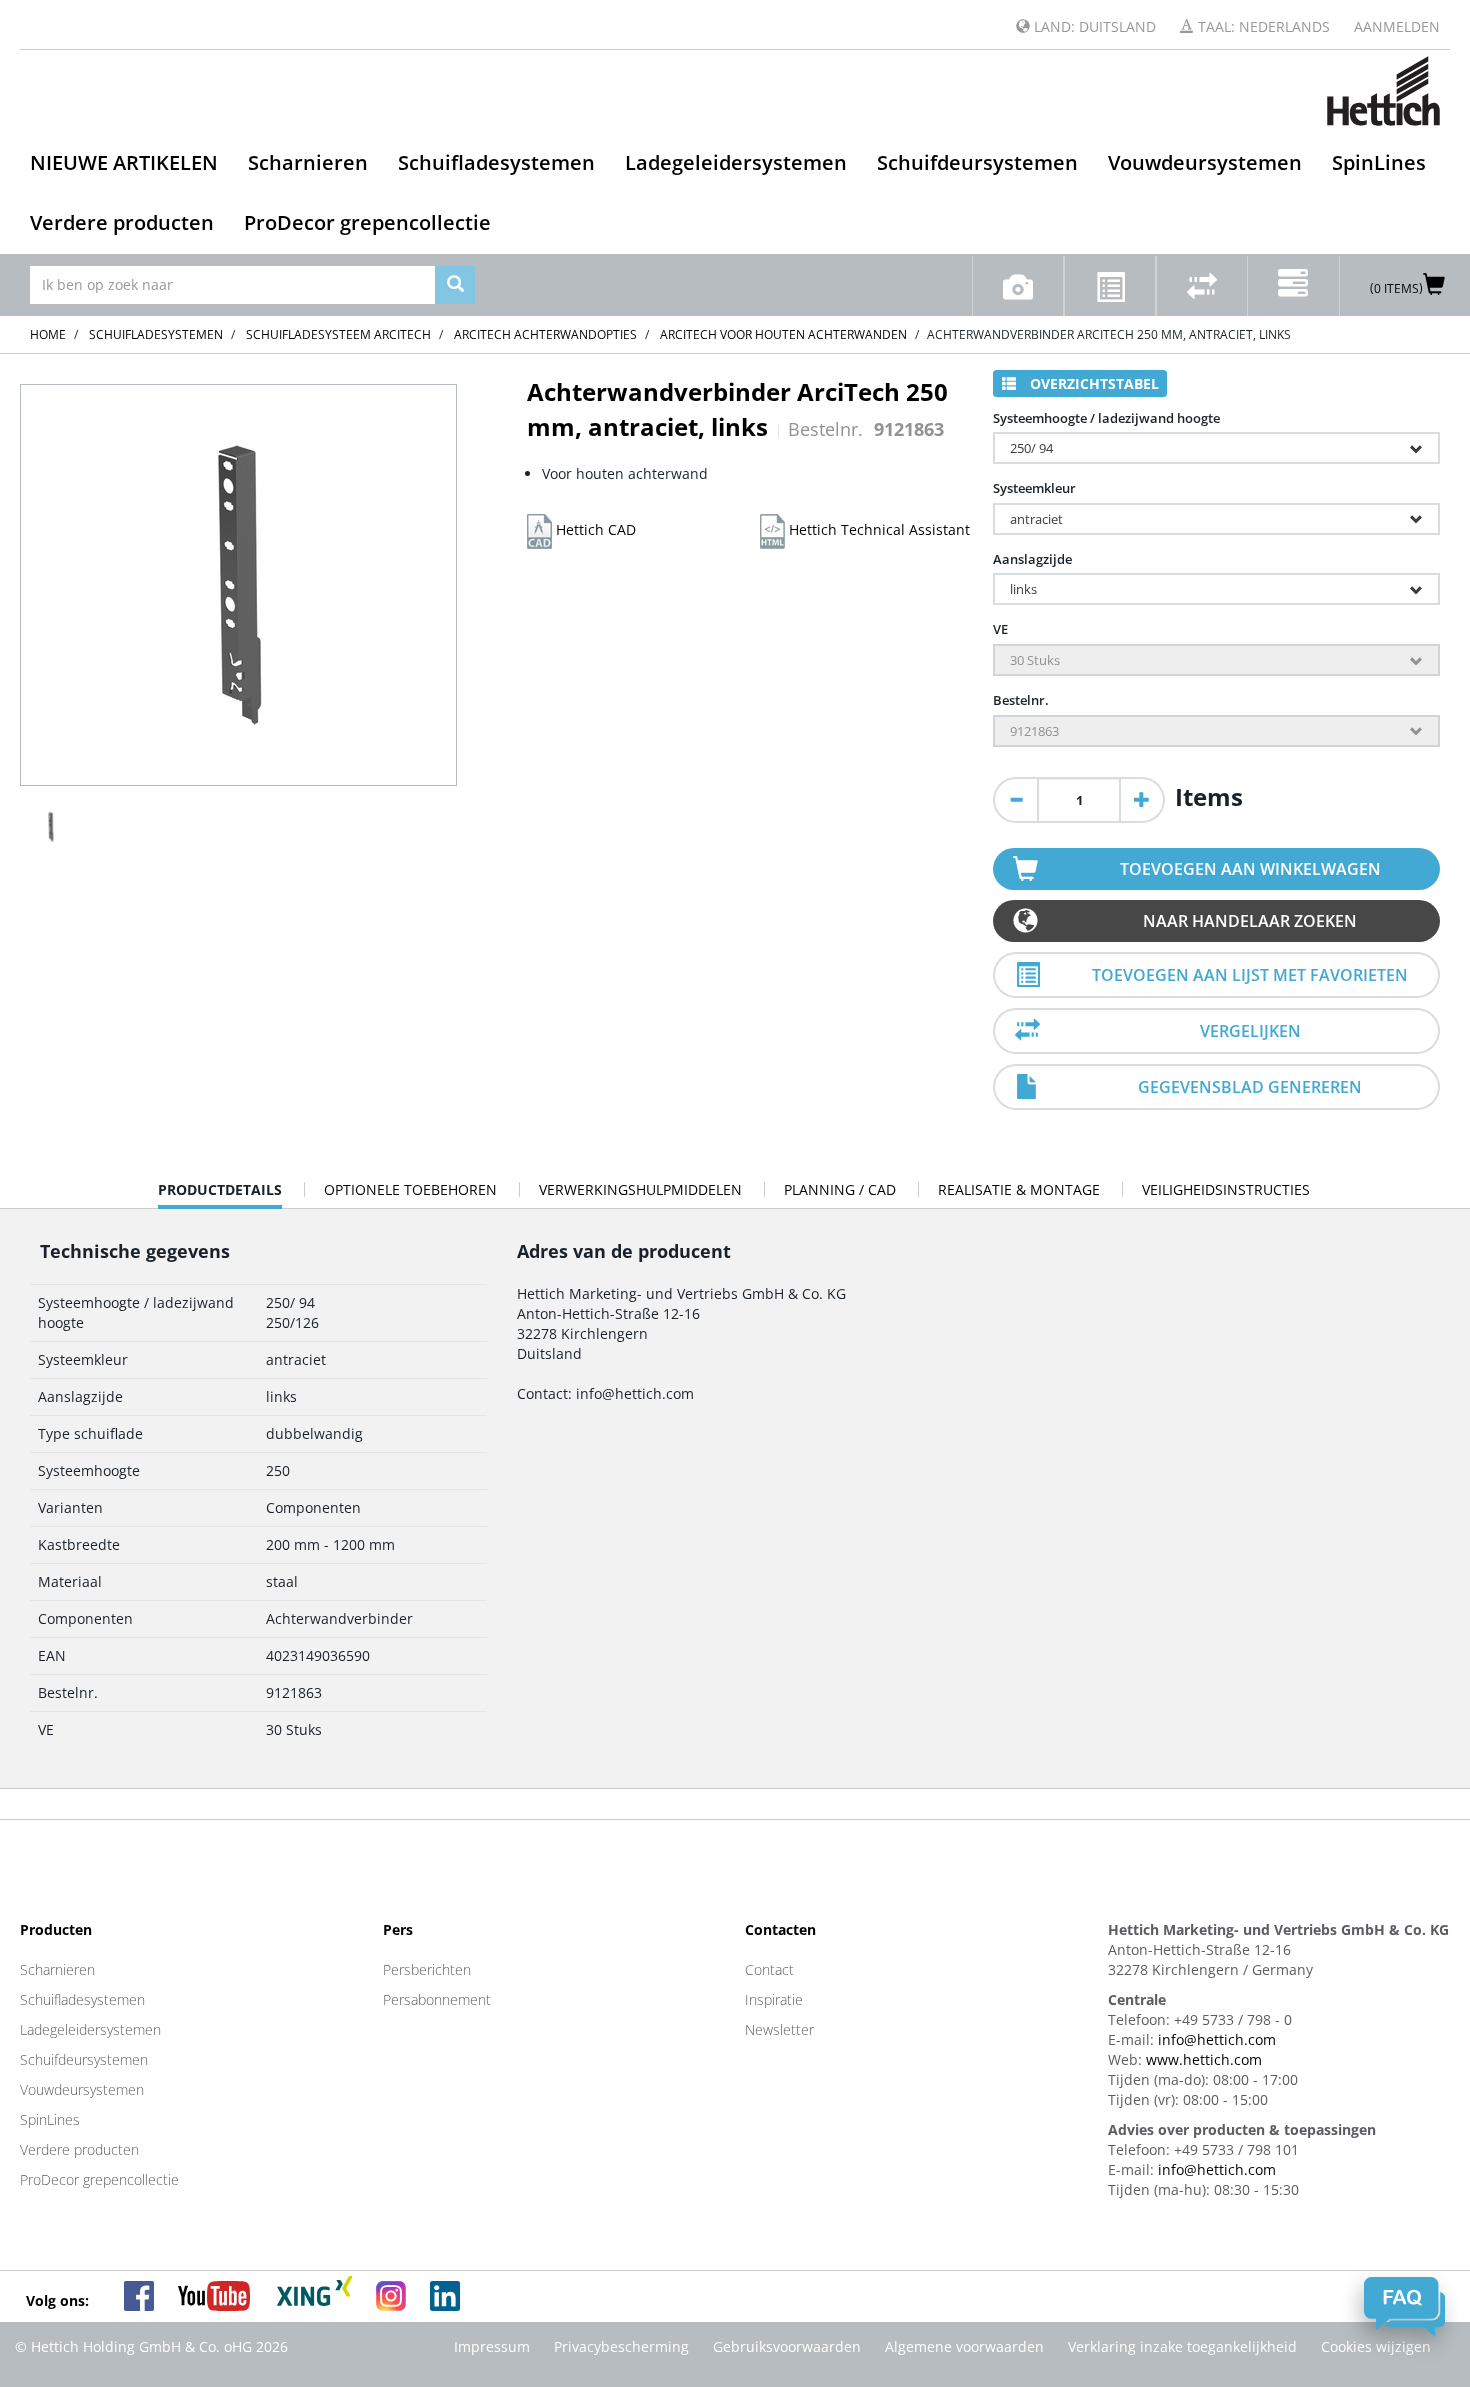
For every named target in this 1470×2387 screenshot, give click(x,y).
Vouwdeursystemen (1205, 162)
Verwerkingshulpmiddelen (640, 1189)
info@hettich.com (1217, 2039)
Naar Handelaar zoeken (1250, 921)
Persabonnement (437, 1999)
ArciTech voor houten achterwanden (783, 334)
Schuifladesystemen (496, 162)
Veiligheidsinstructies (1226, 1189)
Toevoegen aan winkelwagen (1250, 869)
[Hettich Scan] (1018, 286)
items (1209, 796)
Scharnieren (308, 162)
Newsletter (779, 2029)
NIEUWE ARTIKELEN (124, 162)
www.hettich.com (1204, 2059)
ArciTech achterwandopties (545, 334)
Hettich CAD (594, 529)
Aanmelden (1397, 26)
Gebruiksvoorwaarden (787, 2346)
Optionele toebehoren (410, 1189)
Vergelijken (1250, 1031)
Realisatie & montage (1019, 1189)
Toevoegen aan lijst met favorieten (1250, 975)
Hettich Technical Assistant (877, 529)
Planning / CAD (840, 1189)
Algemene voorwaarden (964, 2346)
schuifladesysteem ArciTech (338, 334)
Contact (769, 1969)
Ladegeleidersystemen (736, 162)
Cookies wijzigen (1376, 2346)
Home (48, 334)
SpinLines (1379, 162)
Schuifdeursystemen (977, 162)
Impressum (492, 2346)
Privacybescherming (621, 2346)
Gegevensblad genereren (1250, 1087)
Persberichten (427, 1969)
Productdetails (220, 1194)
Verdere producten (122, 222)
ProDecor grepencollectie (367, 222)
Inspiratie (774, 1999)
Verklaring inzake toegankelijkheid (1182, 2346)
